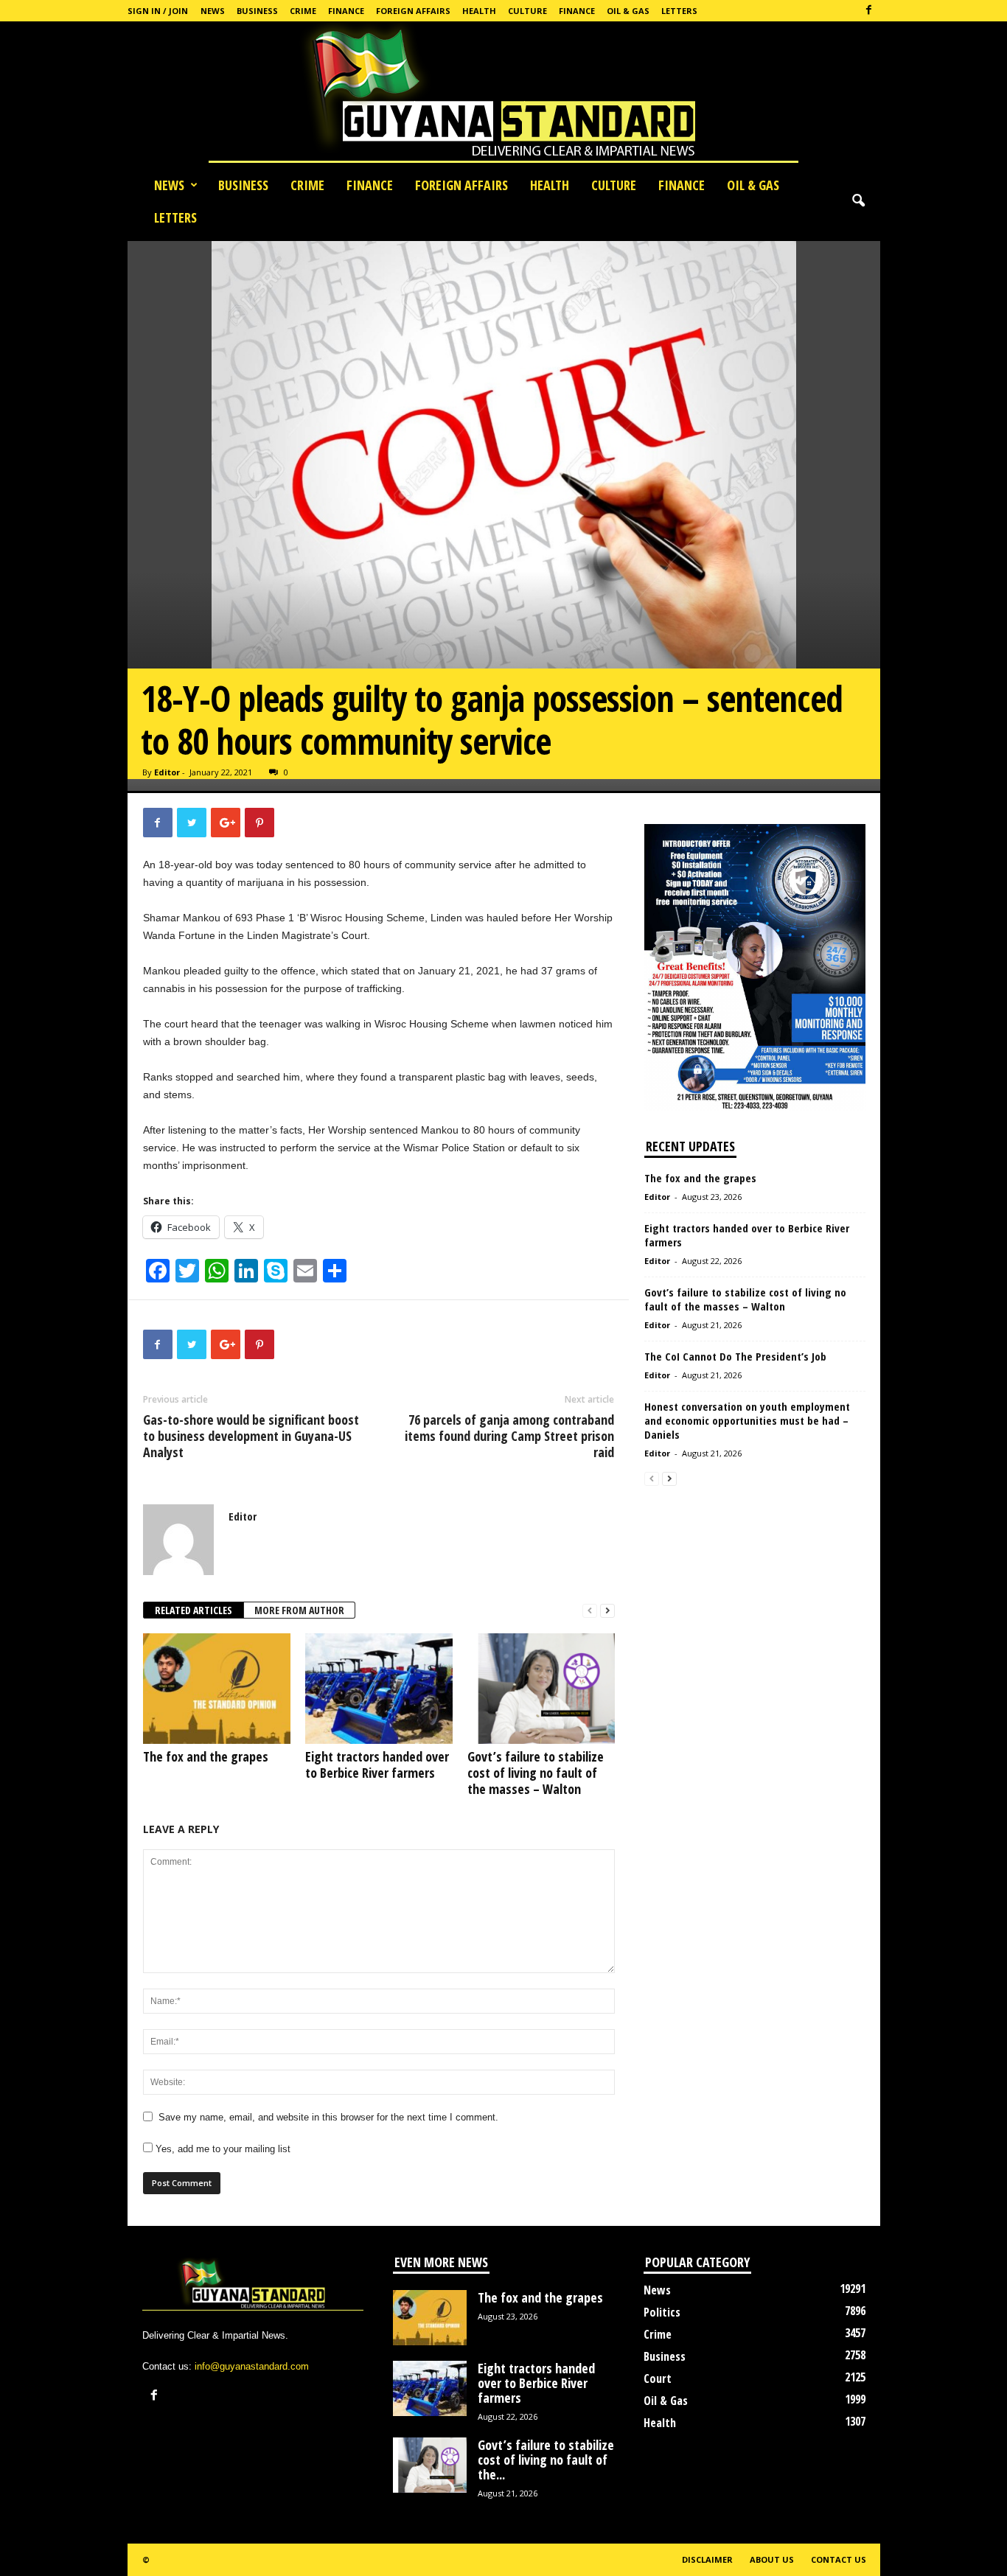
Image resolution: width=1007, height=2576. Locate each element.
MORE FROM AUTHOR (299, 1610)
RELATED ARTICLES (194, 1610)
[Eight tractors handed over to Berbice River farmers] (379, 1689)
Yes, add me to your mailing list (222, 2149)
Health (479, 11)
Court (658, 2378)
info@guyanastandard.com (252, 2366)
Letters (679, 11)
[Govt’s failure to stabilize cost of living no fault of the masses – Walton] (541, 1689)
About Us (772, 2559)
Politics (662, 2312)
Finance (346, 11)
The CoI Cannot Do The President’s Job (735, 1356)
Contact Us (839, 2559)
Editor (167, 772)
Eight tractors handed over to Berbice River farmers (377, 1765)
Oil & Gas (628, 11)
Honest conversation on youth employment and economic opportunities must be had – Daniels (747, 1420)
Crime (303, 11)
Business (257, 11)
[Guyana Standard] (503, 95)
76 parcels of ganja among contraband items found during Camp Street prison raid (509, 1436)
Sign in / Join (158, 11)
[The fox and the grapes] (217, 1689)
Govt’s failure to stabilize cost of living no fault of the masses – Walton (536, 1773)
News (213, 11)
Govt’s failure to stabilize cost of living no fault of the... (546, 2460)
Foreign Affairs (413, 11)
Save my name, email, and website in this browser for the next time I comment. (328, 2117)
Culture (527, 11)
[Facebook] (869, 11)
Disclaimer (707, 2559)
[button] (858, 201)
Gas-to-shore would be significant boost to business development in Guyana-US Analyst (251, 1436)
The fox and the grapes (206, 1756)
